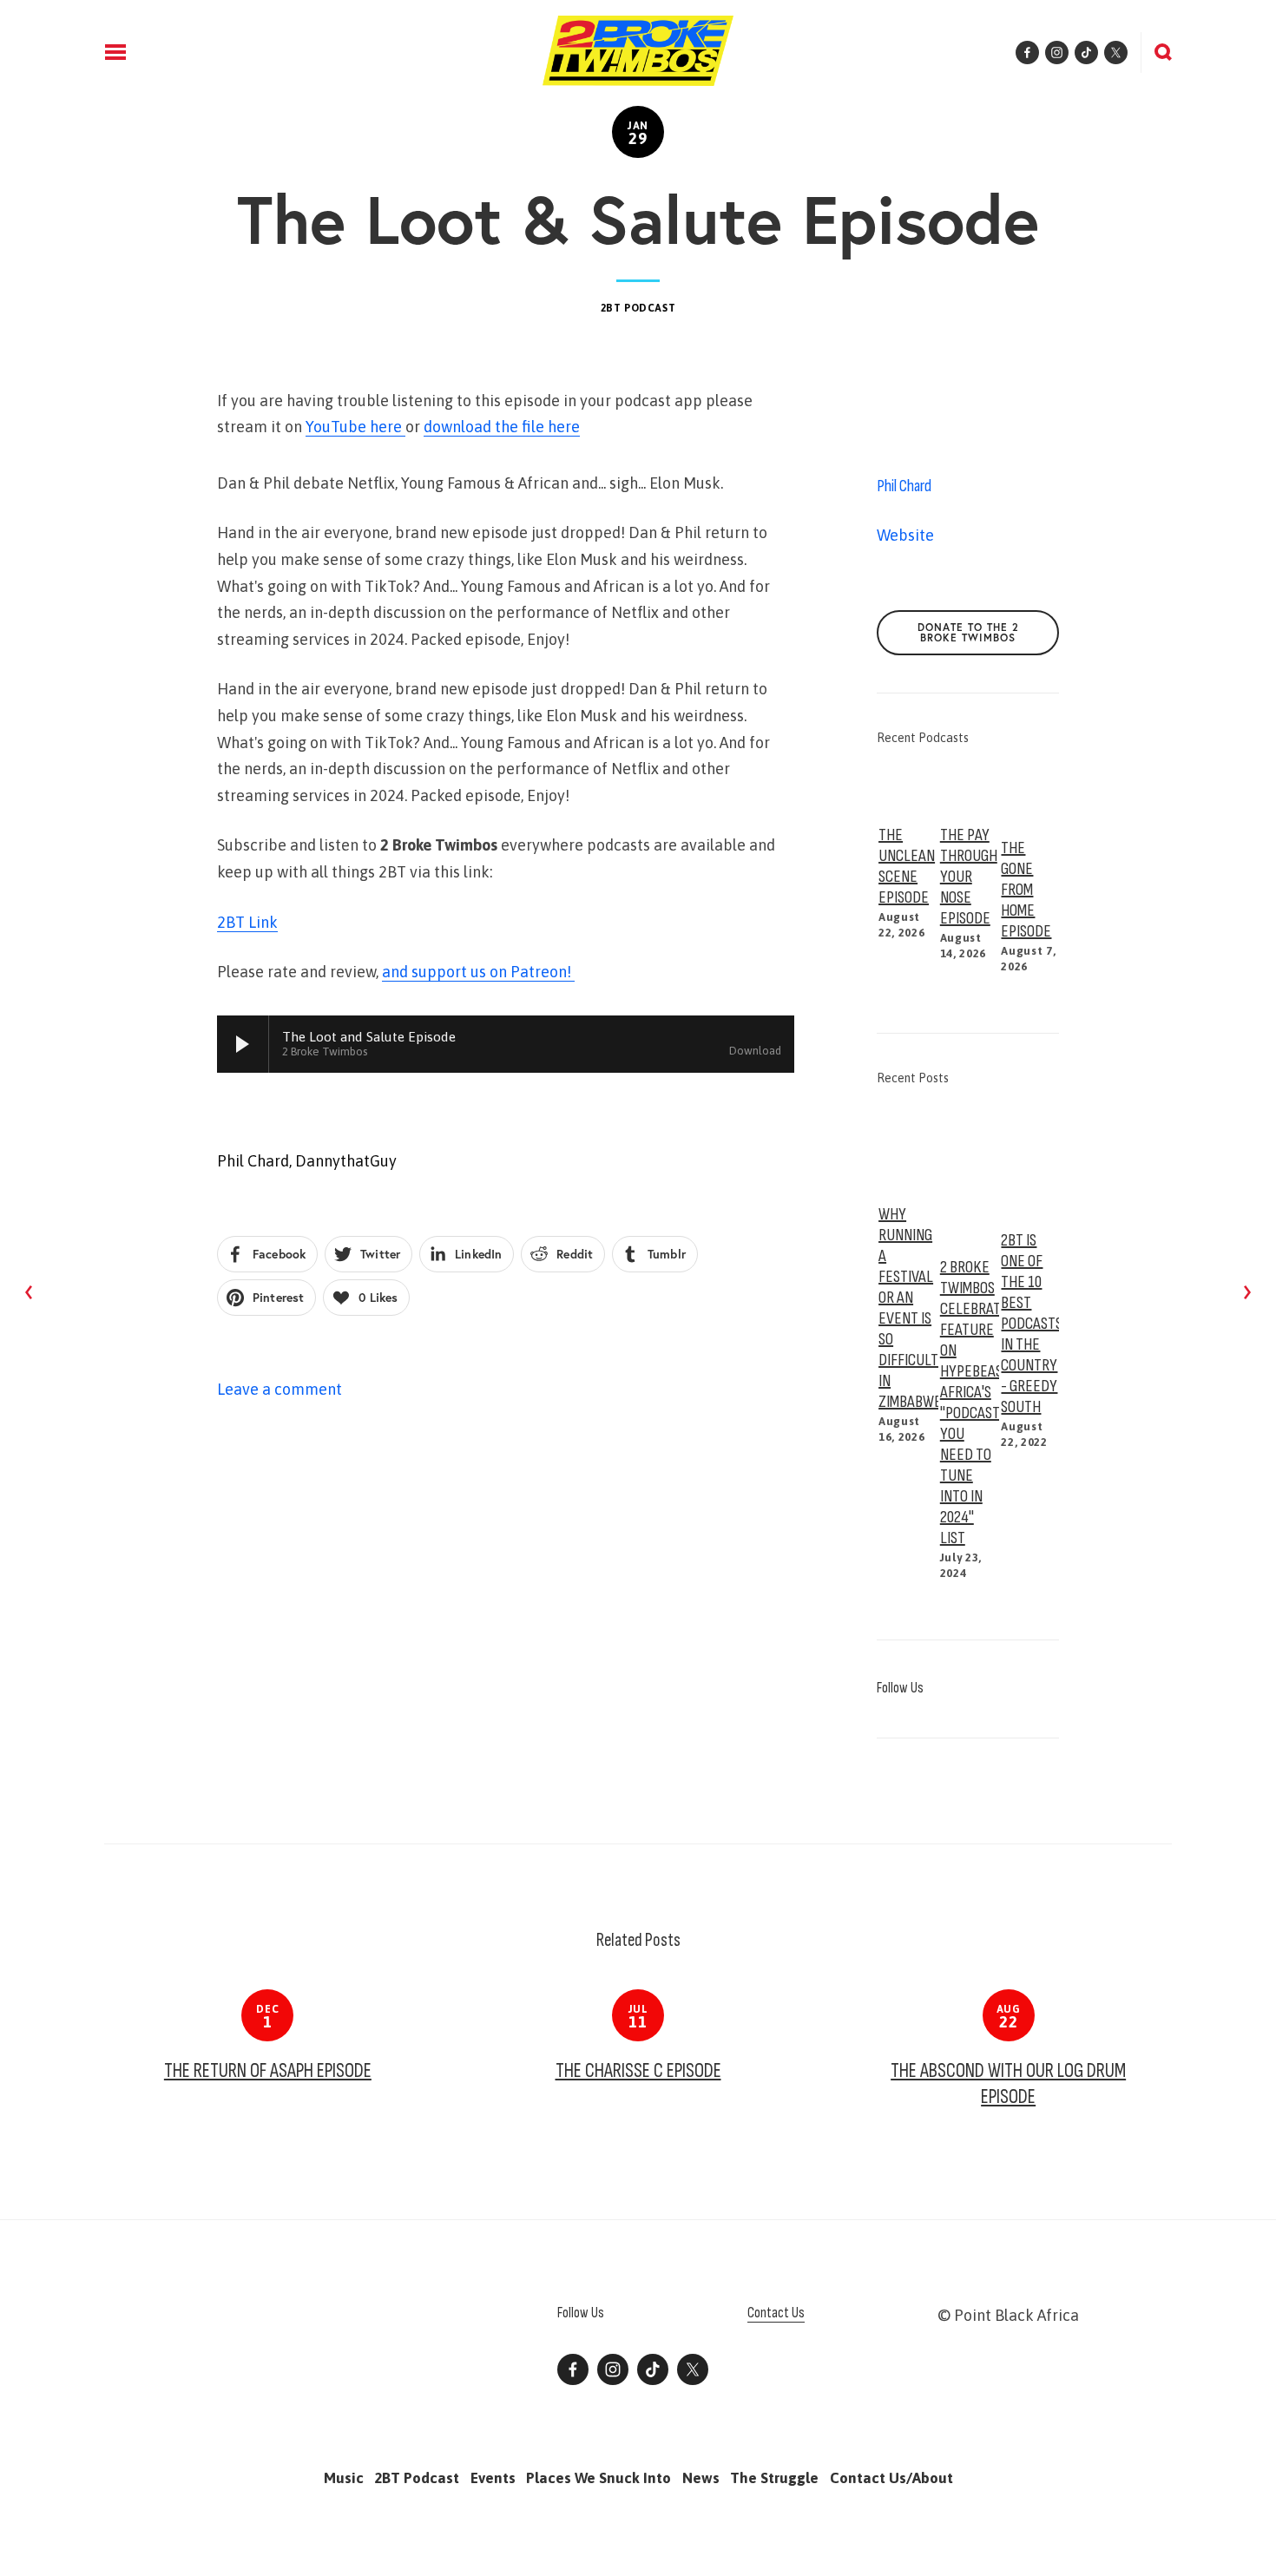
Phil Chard (253, 1161)
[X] (693, 2369)
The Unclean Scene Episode (907, 866)
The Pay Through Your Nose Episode (969, 877)
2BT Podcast (638, 308)
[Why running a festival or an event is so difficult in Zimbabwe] (908, 1145)
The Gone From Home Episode (1026, 890)
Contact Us (776, 2313)
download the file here (502, 427)
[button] (1029, 739)
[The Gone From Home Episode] (1030, 792)
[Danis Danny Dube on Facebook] (573, 2369)
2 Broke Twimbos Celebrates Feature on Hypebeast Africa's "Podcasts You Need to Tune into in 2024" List (978, 1403)
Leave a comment (280, 1389)
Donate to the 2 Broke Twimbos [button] (968, 632)
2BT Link (247, 922)
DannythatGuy (346, 1161)
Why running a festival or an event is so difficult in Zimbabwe (910, 1308)
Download (755, 1051)
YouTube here (355, 427)
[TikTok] (653, 2369)
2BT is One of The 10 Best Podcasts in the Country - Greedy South (1032, 1324)
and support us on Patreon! (478, 972)
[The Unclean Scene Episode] (908, 785)
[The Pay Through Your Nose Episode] (969, 785)
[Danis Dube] (613, 2369)
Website (905, 535)
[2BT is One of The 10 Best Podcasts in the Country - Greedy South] (1030, 1158)
